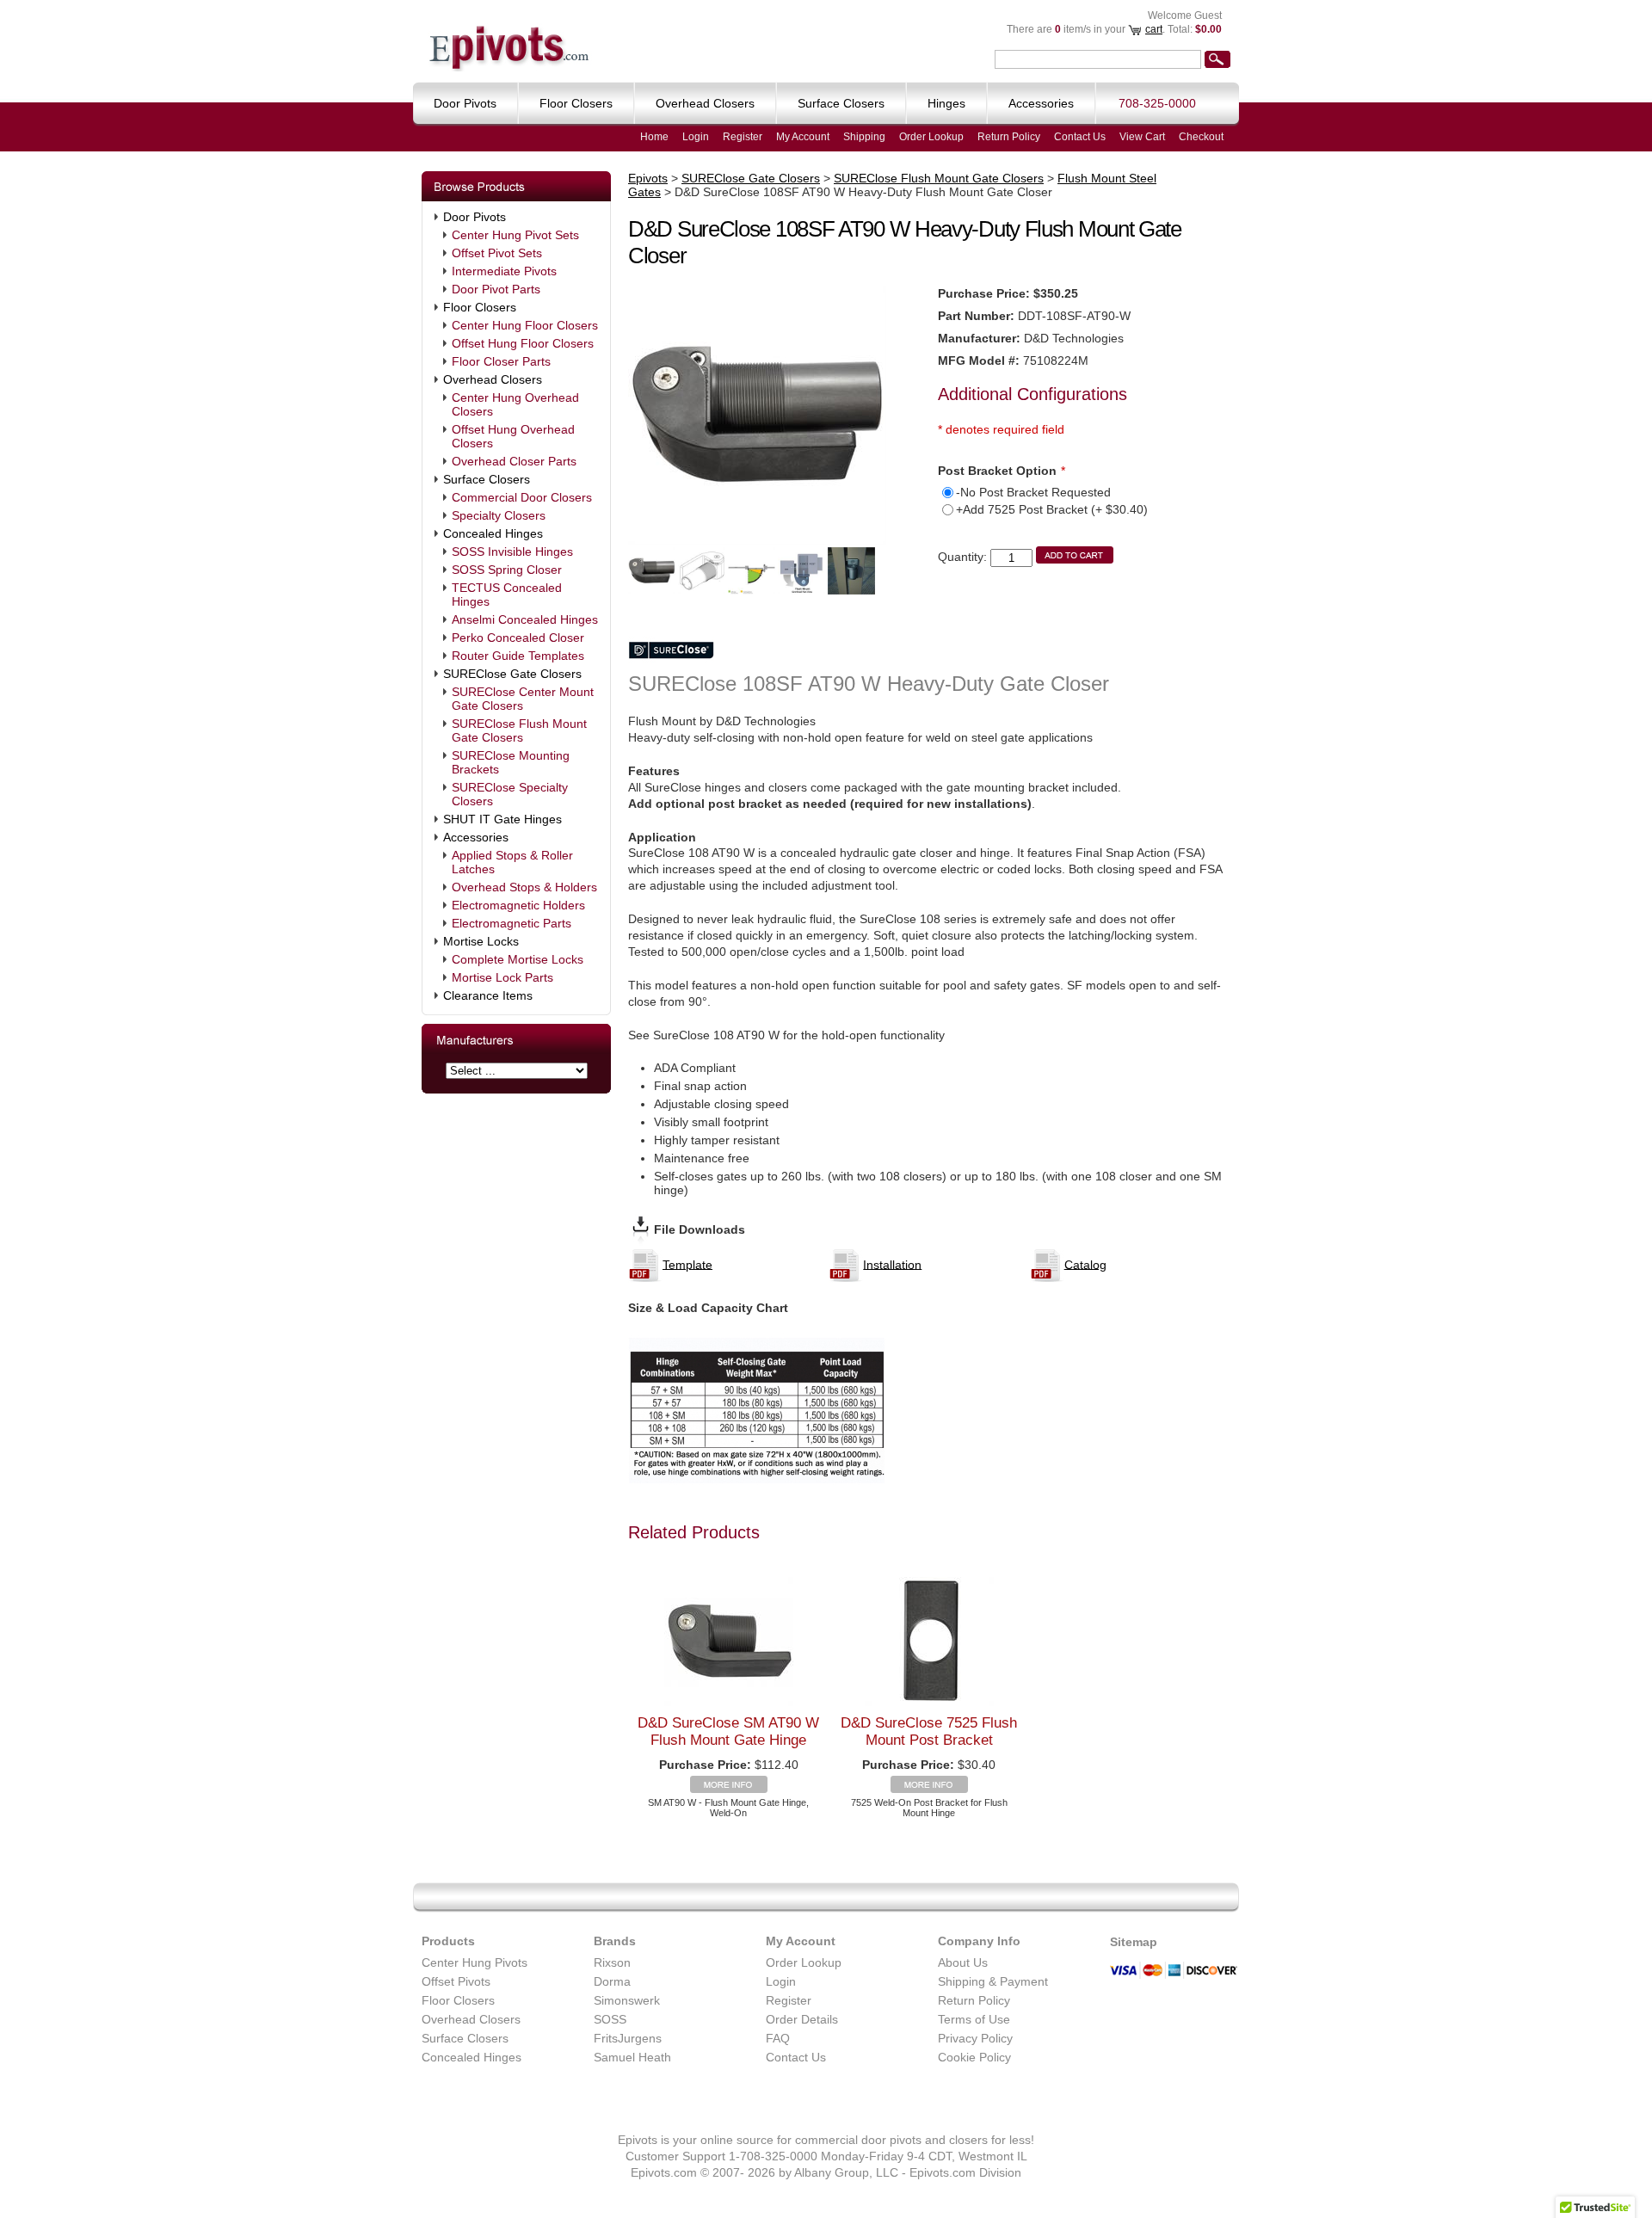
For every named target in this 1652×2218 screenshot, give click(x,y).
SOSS (610, 2019)
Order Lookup (931, 137)
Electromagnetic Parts (512, 923)
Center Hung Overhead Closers (515, 404)
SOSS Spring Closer (507, 570)
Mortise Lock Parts (502, 977)
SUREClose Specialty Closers (510, 794)
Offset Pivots (456, 1981)
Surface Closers (487, 479)
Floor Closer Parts (501, 361)
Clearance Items (488, 995)
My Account (803, 137)
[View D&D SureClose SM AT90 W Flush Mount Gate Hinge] (729, 1789)
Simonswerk (627, 2000)
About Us (963, 1962)
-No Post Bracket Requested (1033, 492)
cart (1154, 29)
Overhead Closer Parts (514, 461)
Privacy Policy (975, 2038)
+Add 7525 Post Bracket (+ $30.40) (1052, 509)
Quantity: (962, 557)
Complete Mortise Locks (518, 959)
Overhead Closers (493, 379)
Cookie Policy (974, 2057)
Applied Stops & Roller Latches (512, 862)
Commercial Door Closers (522, 497)
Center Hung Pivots (475, 1962)
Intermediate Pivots (504, 271)
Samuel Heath (632, 2057)
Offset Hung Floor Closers (523, 343)
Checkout (1201, 137)
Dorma (612, 1981)
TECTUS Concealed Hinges (507, 595)
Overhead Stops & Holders (524, 887)
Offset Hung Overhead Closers (513, 436)
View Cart (1142, 137)
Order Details (802, 2019)
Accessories (476, 837)
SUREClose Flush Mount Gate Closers (519, 730)
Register (743, 137)
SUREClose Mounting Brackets (511, 762)
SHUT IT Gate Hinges (502, 819)
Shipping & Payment (993, 1981)
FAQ (778, 2038)
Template (687, 1264)
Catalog (1085, 1264)
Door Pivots (475, 217)
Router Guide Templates (518, 656)
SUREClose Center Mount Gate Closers (523, 699)
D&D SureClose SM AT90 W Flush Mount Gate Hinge (728, 1731)
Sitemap (1134, 1942)
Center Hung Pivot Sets (515, 235)
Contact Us (1080, 137)
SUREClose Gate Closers (512, 674)
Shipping (864, 137)
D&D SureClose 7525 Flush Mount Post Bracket (929, 1731)
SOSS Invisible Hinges (512, 551)
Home (654, 137)
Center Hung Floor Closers (525, 325)
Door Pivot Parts (496, 289)
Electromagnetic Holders (518, 905)
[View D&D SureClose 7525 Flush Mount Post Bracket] (929, 1789)
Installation (892, 1264)
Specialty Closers (499, 515)
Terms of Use (974, 2019)
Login (696, 137)
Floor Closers (480, 307)
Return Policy (1009, 137)
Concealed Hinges (493, 533)
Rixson (612, 1962)
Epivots (648, 178)
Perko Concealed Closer (518, 638)
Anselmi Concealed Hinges (525, 619)
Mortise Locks (481, 941)
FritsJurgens (628, 2038)
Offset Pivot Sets (497, 253)
